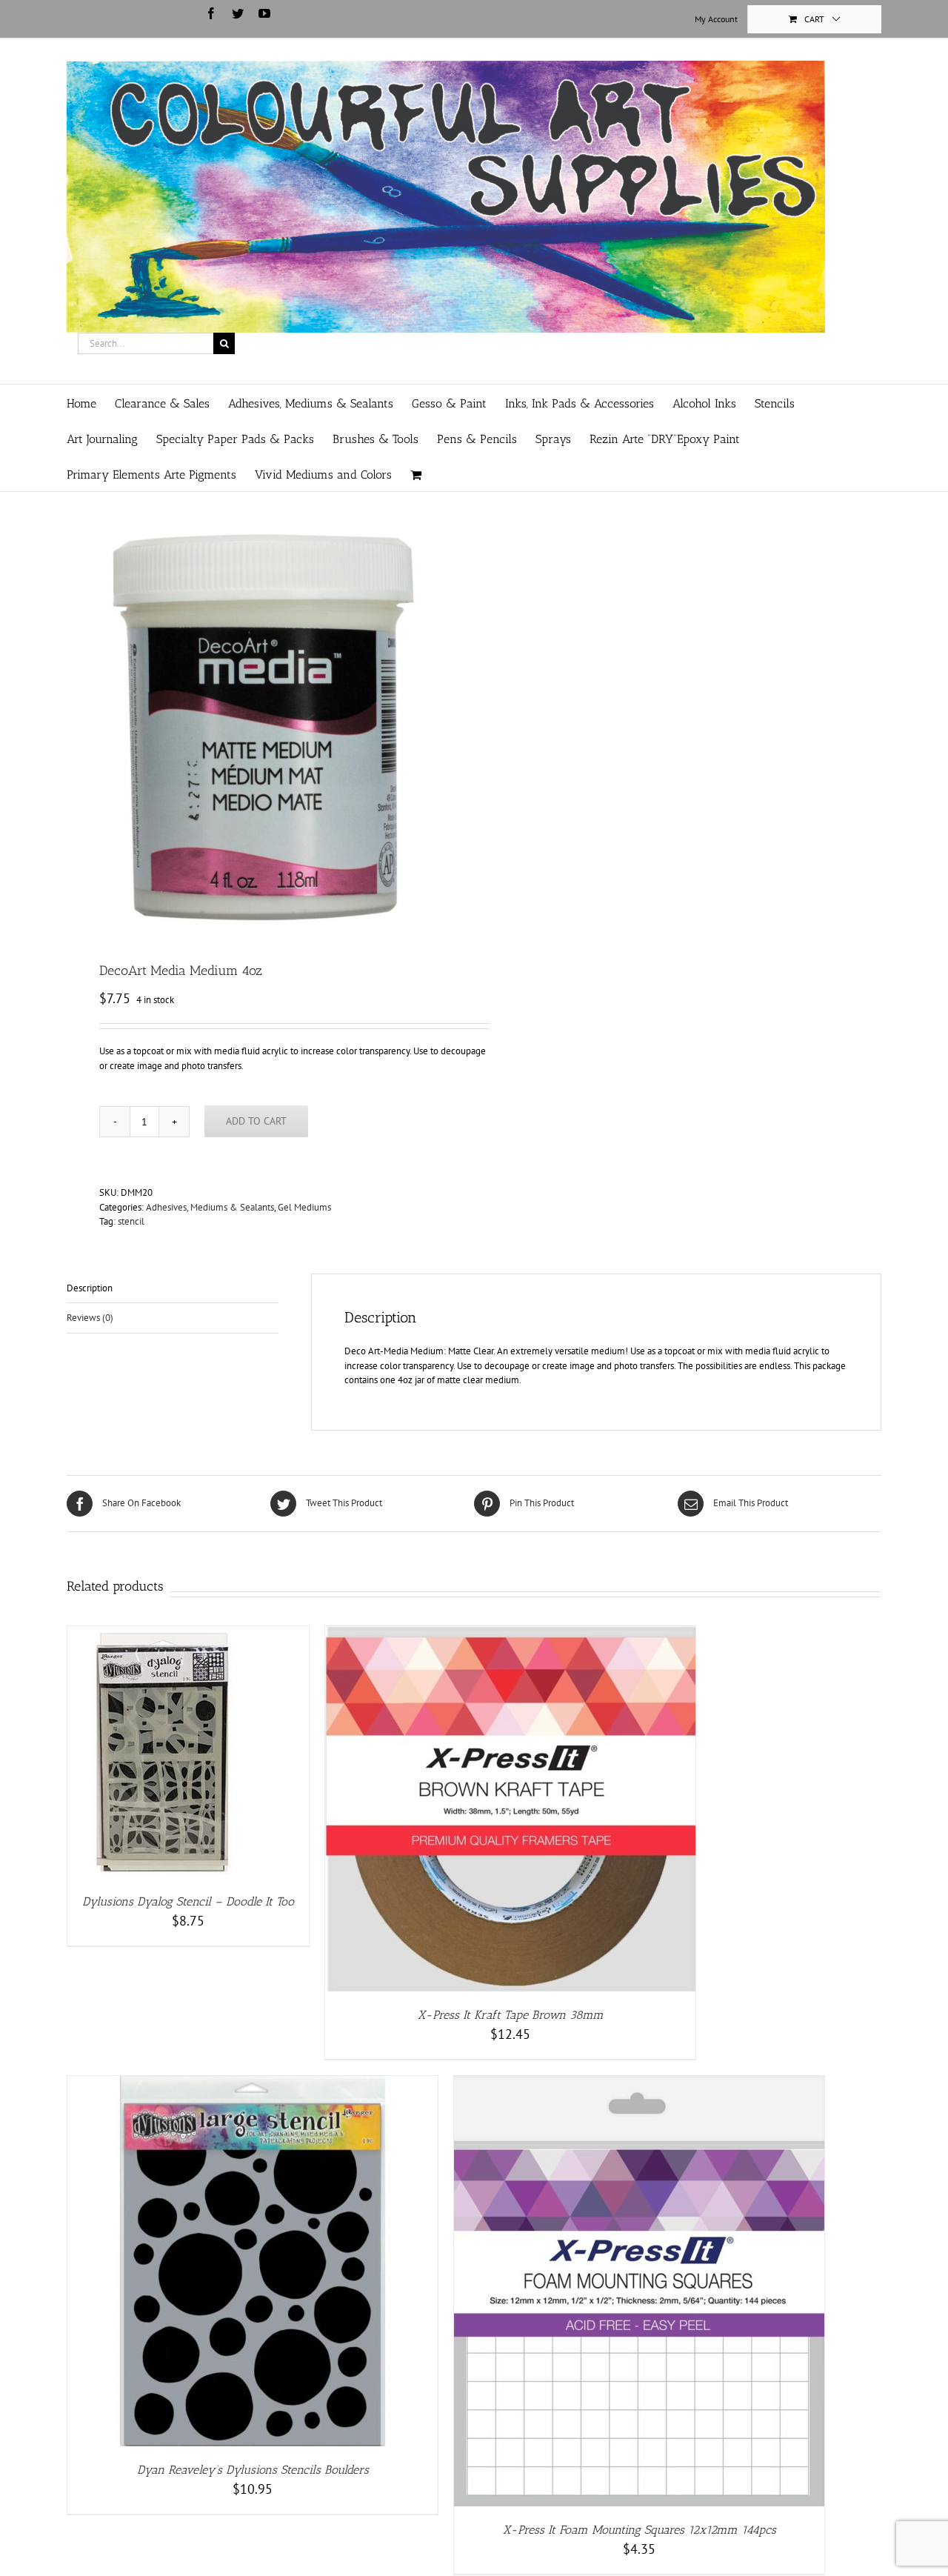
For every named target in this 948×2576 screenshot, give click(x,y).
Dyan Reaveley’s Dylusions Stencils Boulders (253, 2470)
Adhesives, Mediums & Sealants (210, 1207)
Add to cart (256, 1121)
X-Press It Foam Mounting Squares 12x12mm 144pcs (640, 2530)
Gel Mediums (304, 1207)
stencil (131, 1221)
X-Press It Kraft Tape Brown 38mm (511, 2015)
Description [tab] (90, 1288)
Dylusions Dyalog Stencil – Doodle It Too (188, 1901)
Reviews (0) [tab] (90, 1318)
